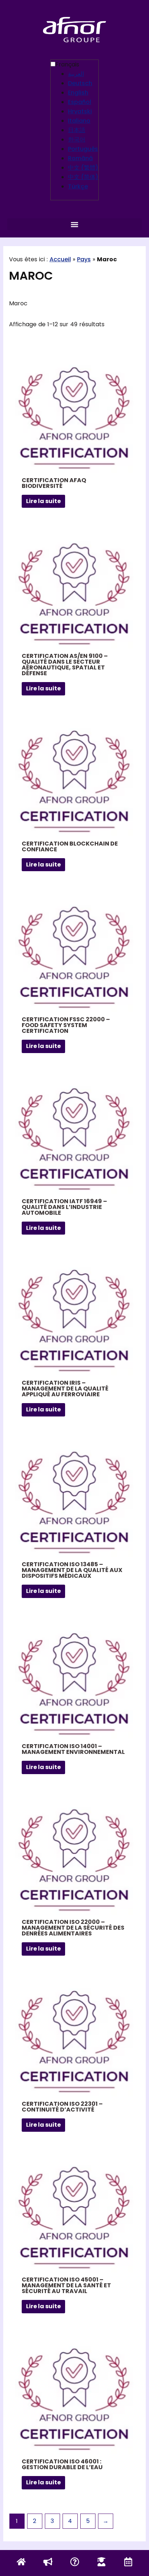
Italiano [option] (79, 121)
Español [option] (80, 102)
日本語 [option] (77, 130)
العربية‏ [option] (76, 74)
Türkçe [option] (78, 186)
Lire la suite (43, 501)
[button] (74, 224)
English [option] (78, 93)
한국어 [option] (77, 139)
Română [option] (80, 158)
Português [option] (83, 149)
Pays (84, 259)
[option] (83, 74)
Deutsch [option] (80, 83)
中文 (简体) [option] (83, 177)
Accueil (60, 259)
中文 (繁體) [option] (83, 168)
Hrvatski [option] (80, 111)
